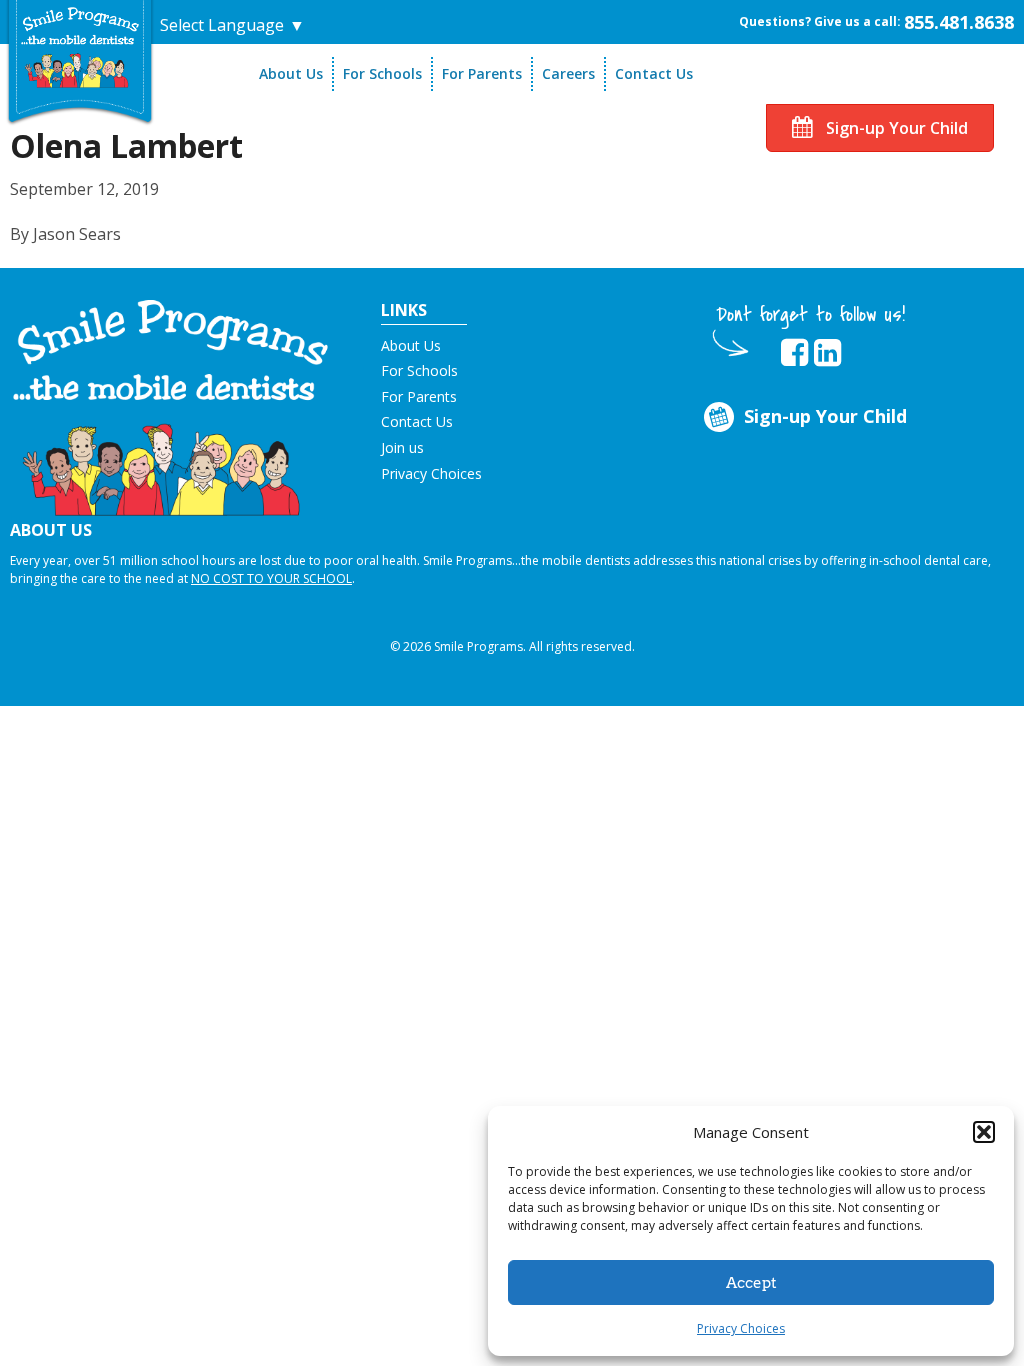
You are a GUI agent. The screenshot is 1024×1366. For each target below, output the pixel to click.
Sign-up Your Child (895, 128)
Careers (568, 73)
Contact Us (654, 73)
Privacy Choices (741, 1328)
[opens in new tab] (794, 353)
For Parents (482, 73)
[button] (984, 1132)
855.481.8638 (959, 22)
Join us (402, 447)
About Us (291, 73)
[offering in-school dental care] (80, 47)
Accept (751, 1283)
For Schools (382, 73)
